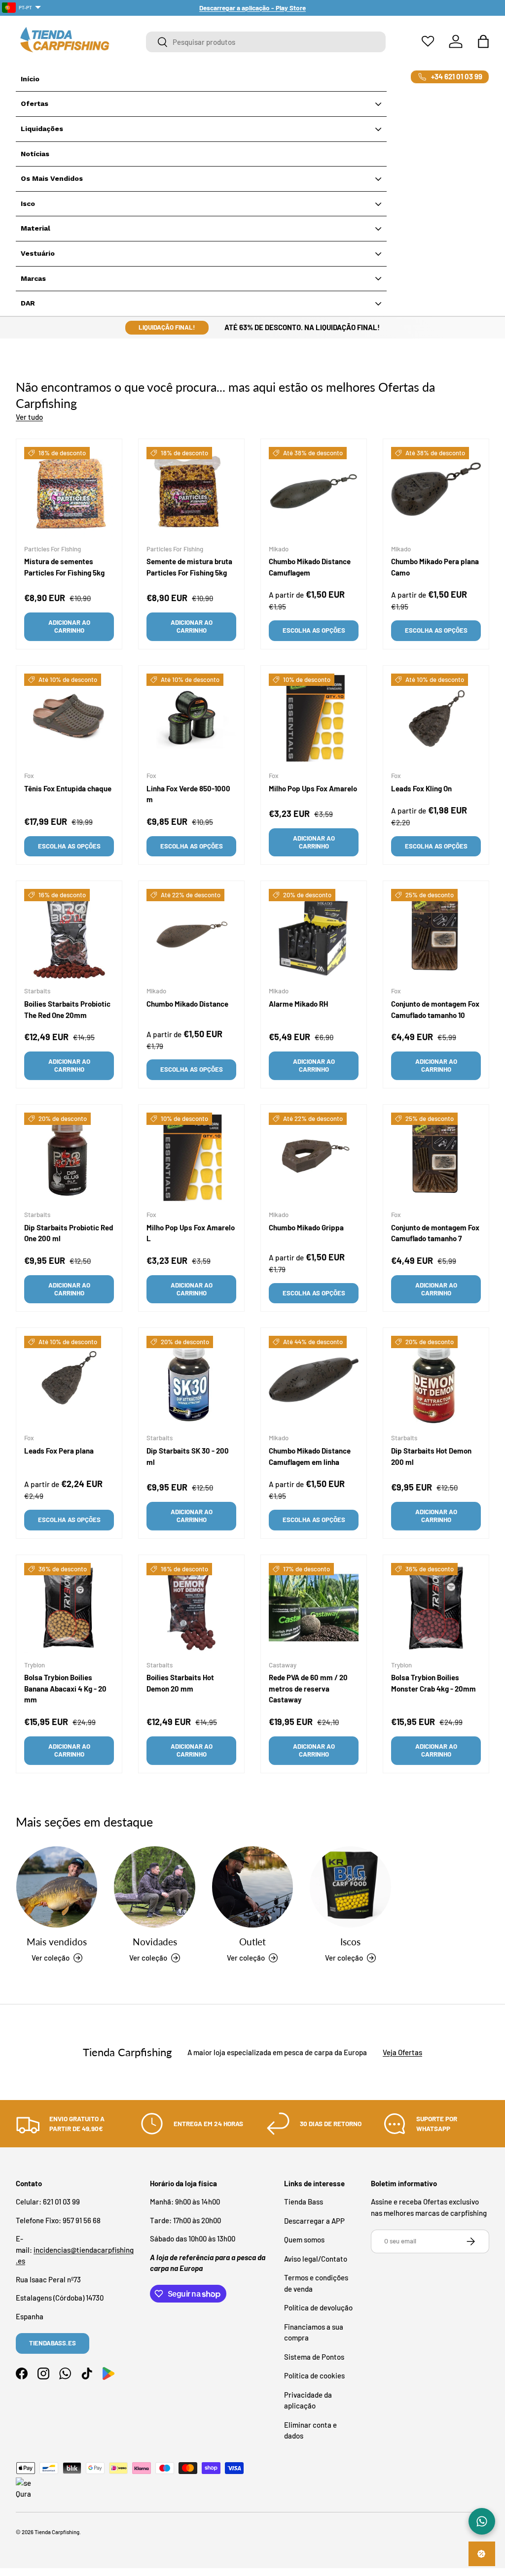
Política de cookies (314, 2375)
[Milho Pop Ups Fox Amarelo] (314, 718)
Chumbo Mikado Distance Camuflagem (310, 567)
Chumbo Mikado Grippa (306, 1227)
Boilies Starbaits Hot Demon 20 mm (180, 1683)
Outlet (252, 1942)
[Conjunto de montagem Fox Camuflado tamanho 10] (436, 934)
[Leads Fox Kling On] (436, 718)
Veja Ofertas (402, 2052)
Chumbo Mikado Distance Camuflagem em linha (310, 1456)
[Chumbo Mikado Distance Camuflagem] (314, 492)
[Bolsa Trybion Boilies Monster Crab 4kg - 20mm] (436, 1608)
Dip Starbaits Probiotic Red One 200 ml (69, 1233)
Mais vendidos (57, 1942)
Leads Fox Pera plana (59, 1451)
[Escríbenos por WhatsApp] (482, 2521)
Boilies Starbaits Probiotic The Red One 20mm (67, 1009)
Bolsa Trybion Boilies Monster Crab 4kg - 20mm (433, 1683)
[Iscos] (350, 1887)
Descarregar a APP (314, 2221)
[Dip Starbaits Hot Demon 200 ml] (436, 1381)
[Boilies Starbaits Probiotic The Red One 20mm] (69, 934)
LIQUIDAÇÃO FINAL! (167, 327)
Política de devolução (318, 2307)
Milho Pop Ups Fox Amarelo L (191, 1233)
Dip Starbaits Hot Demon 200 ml (431, 1456)
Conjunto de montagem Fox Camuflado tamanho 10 (435, 1009)
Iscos (350, 1942)
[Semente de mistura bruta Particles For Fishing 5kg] (191, 492)
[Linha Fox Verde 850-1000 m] (191, 718)
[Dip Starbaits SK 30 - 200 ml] (191, 1381)
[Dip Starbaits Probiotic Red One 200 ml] (69, 1157)
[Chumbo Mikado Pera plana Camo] (436, 492)
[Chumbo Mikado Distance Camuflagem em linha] (314, 1381)
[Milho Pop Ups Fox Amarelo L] (191, 1157)
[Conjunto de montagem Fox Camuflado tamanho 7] (436, 1157)
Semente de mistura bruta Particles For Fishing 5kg (189, 567)
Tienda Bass (304, 2202)
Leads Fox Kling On (421, 788)
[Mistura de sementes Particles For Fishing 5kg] (69, 492)
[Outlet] (252, 1887)
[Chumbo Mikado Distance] (191, 934)
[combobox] (266, 42)
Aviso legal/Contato (316, 2259)
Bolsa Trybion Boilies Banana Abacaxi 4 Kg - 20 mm (65, 1688)
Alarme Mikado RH (298, 1004)
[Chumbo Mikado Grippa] (314, 1157)
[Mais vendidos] (57, 1887)
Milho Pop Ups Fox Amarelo (313, 788)
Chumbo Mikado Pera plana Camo (435, 567)
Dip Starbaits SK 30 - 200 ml (188, 1456)
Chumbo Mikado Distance (187, 1004)
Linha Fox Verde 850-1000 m (188, 794)
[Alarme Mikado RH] (314, 934)
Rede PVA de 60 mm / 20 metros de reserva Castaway (308, 1688)
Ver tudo (29, 417)
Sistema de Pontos (314, 2357)
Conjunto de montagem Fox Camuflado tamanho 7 (435, 1233)
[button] (483, 41)
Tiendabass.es (53, 2343)
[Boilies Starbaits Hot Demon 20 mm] (191, 1608)
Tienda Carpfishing (57, 2532)
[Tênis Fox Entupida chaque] (69, 718)
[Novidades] (154, 1887)
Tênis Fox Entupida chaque (68, 788)
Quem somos (304, 2239)
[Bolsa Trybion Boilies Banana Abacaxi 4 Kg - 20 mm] (69, 1608)
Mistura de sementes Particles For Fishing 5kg (64, 567)
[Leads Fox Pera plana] (69, 1381)
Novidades (155, 1942)
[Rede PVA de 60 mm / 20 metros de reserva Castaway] (314, 1608)
